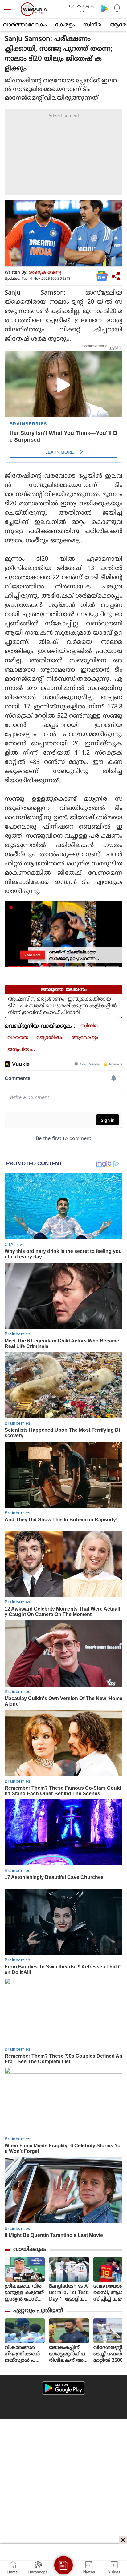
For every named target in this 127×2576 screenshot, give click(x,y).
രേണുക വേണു (45, 273)
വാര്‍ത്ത (18, 1038)
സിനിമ (92, 25)
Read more (33, 955)
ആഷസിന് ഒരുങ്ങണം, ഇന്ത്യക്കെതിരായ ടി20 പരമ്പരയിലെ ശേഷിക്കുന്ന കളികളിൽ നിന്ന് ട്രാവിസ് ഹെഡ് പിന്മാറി (62, 1006)
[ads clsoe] (123, 2540)
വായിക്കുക (30, 2250)
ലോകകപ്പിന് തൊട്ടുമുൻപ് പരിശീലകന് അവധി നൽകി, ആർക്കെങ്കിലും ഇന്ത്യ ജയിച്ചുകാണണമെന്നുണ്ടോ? (69, 2354)
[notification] (117, 8)
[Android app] (63, 2388)
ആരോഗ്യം (85, 1038)
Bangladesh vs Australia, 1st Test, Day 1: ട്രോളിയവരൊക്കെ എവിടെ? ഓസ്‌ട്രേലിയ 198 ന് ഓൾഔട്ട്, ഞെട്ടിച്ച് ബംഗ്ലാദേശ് (69, 2293)
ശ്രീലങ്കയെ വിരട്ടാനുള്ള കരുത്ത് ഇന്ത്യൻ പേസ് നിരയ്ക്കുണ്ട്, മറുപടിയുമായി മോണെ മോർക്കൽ (24, 2293)
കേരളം (65, 25)
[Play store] (105, 8)
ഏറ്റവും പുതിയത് (38, 2311)
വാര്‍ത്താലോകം (25, 25)
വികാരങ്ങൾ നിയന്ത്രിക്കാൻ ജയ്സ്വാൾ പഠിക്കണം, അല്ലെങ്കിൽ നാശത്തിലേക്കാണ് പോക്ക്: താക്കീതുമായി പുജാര (22, 2354)
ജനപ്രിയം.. (21, 1050)
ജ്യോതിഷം (50, 1038)
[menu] (10, 9)
